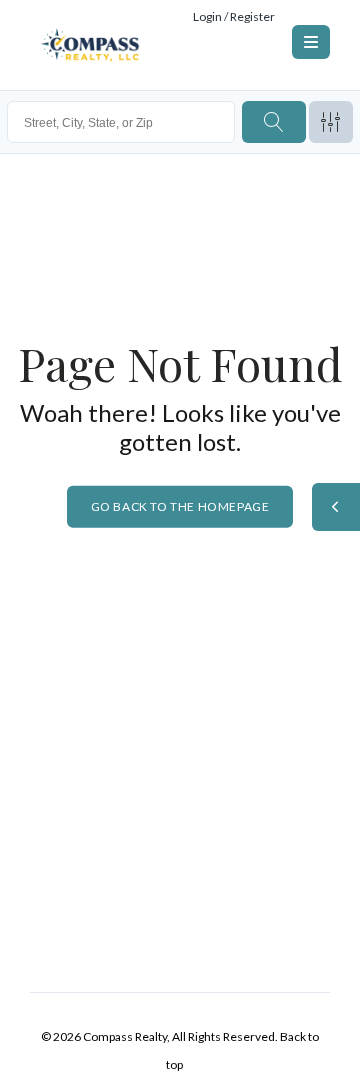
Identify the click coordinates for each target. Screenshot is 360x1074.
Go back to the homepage (180, 505)
